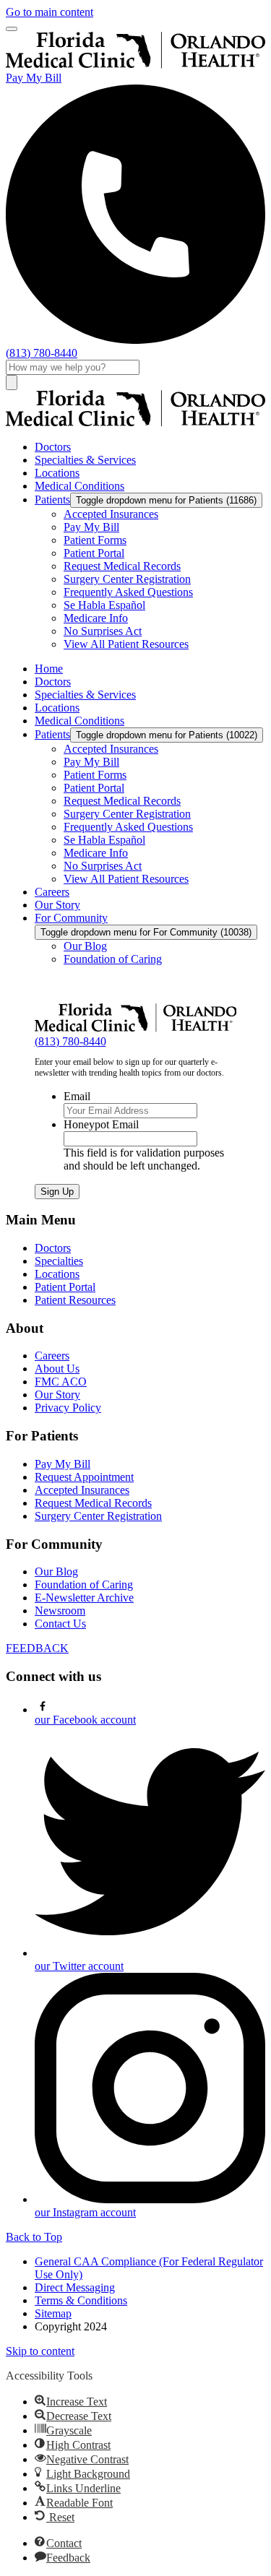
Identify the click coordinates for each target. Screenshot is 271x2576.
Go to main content (50, 12)
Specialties (59, 1261)
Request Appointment (84, 1477)
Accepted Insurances (82, 1490)
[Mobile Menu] (12, 29)
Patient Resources (75, 1300)
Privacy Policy (68, 1408)
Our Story (57, 1395)
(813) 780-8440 (70, 1041)
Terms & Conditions (81, 2300)
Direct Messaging (75, 2287)
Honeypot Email (101, 1124)
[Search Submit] (12, 382)
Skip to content (40, 2351)
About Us (57, 1369)
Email (77, 1096)
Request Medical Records (93, 1503)
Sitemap (53, 2313)
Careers (52, 1356)
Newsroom (60, 1611)
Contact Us (60, 1624)
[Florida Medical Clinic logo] (135, 422)
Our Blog (56, 1572)
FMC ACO (61, 1382)
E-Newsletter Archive (84, 1598)
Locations (57, 1274)
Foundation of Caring (84, 1585)
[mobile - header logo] (135, 65)
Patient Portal (65, 1287)
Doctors (53, 1248)
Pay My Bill (34, 78)
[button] (71, 2402)
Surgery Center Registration (98, 1516)
